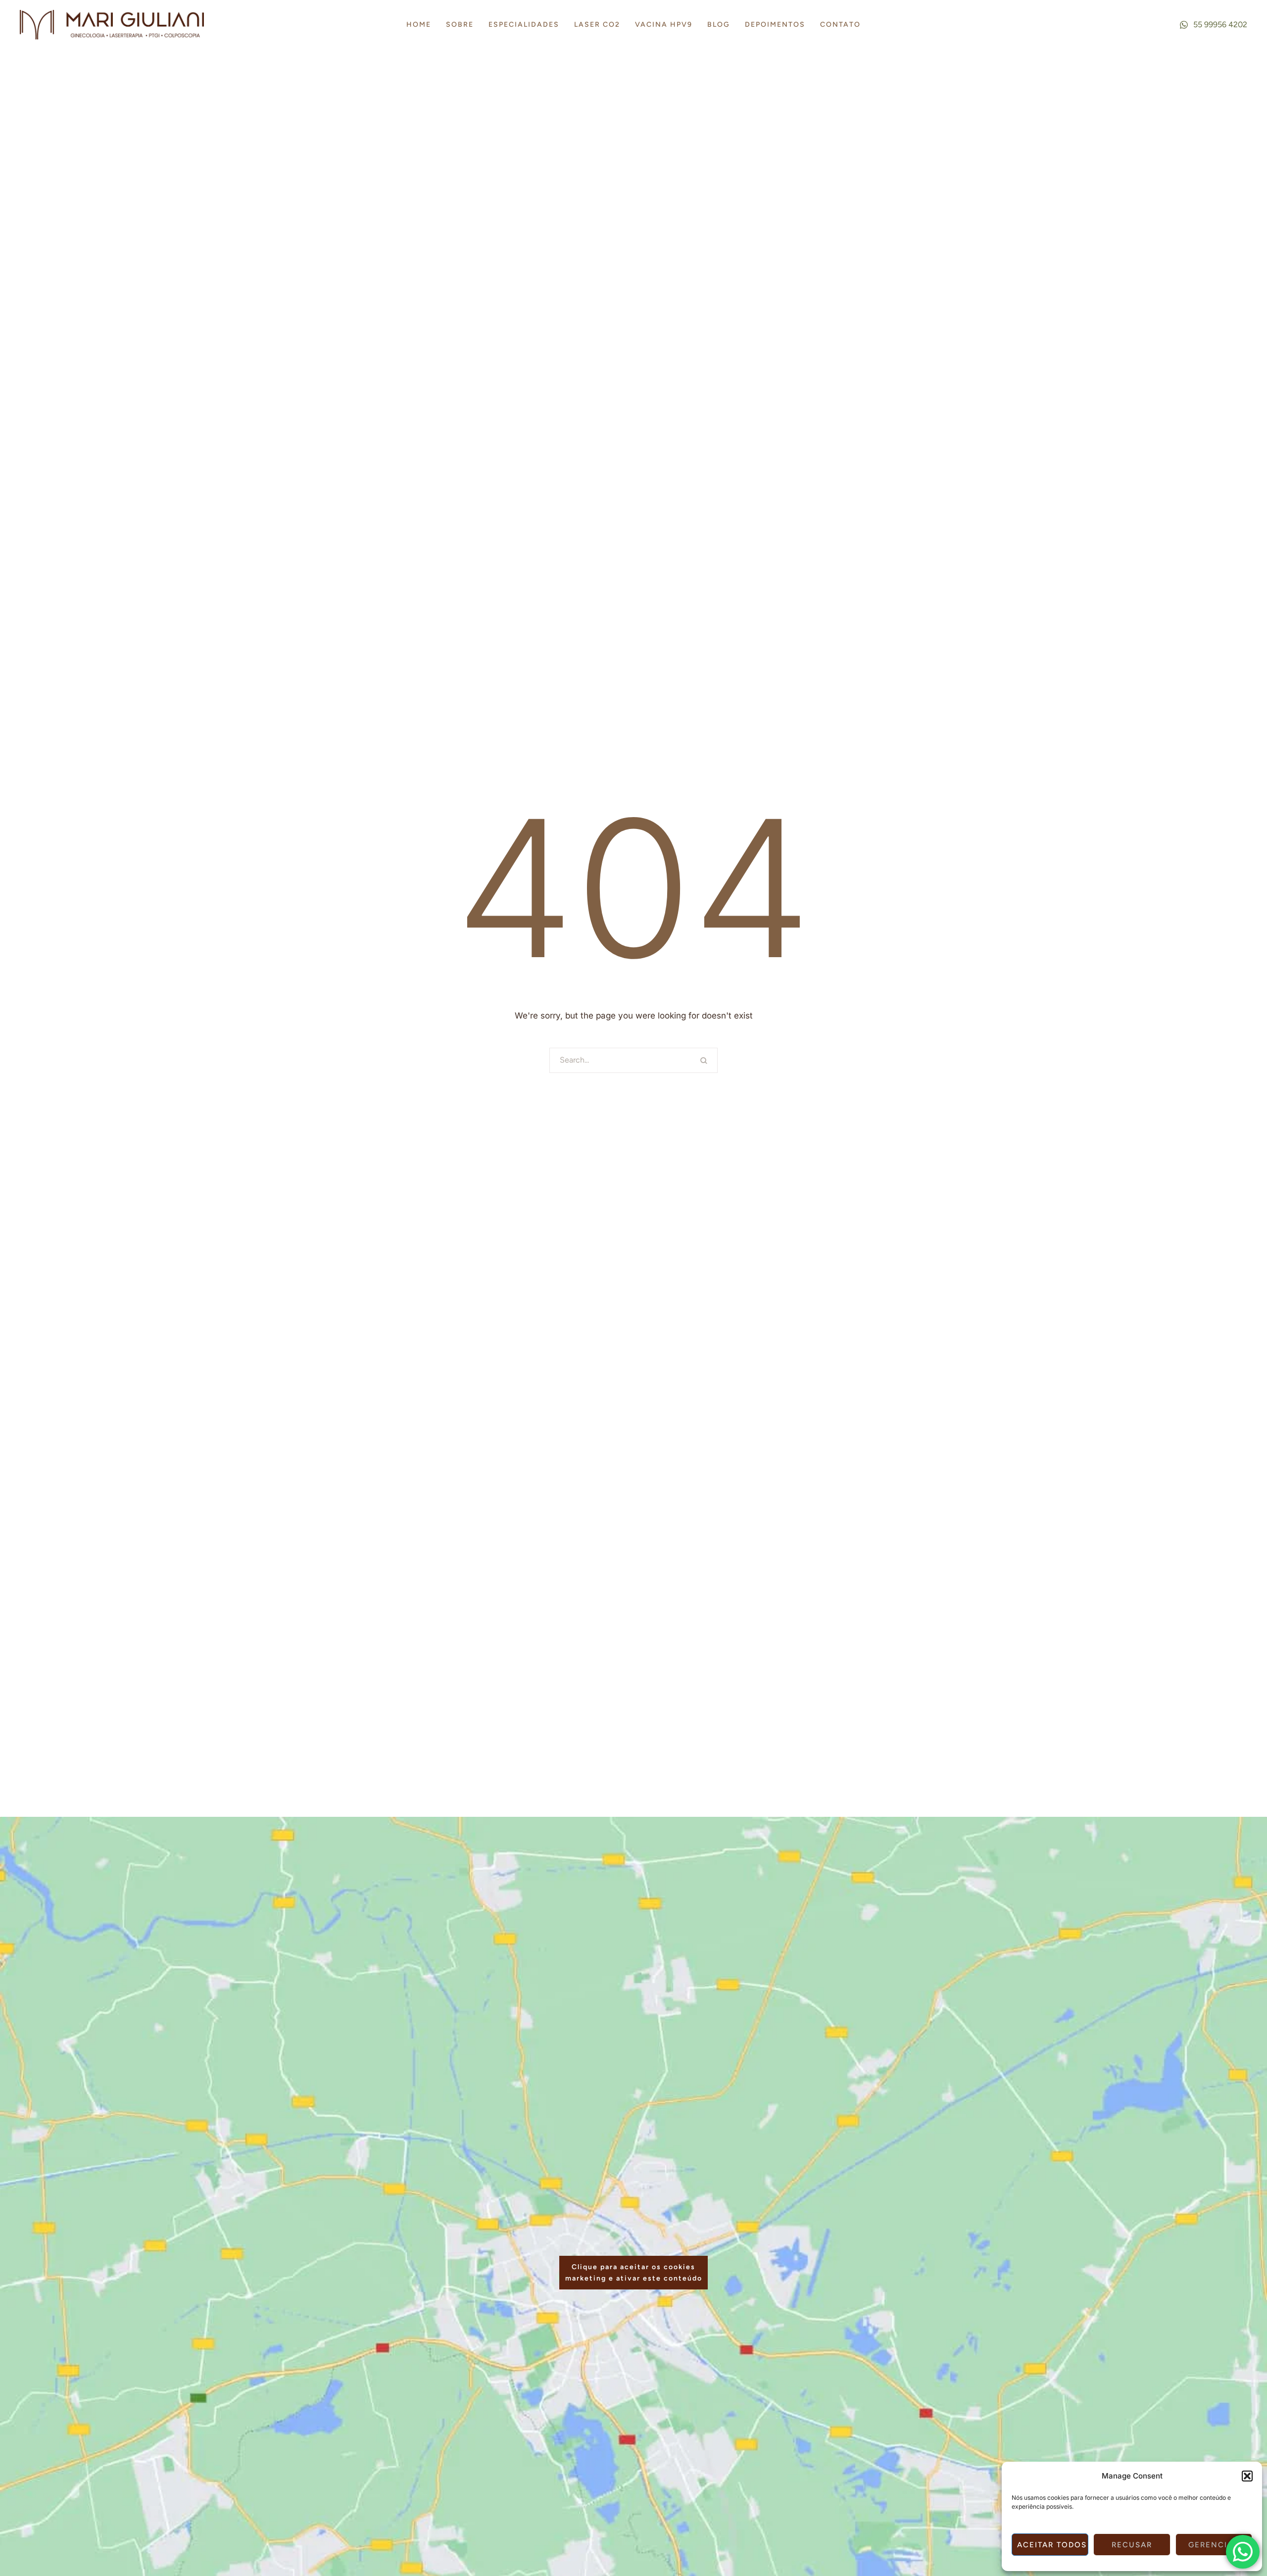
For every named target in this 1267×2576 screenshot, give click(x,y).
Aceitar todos (1052, 2545)
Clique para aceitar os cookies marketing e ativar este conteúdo (634, 2273)
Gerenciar (1214, 2545)
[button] (1247, 2476)
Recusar (1132, 2545)
